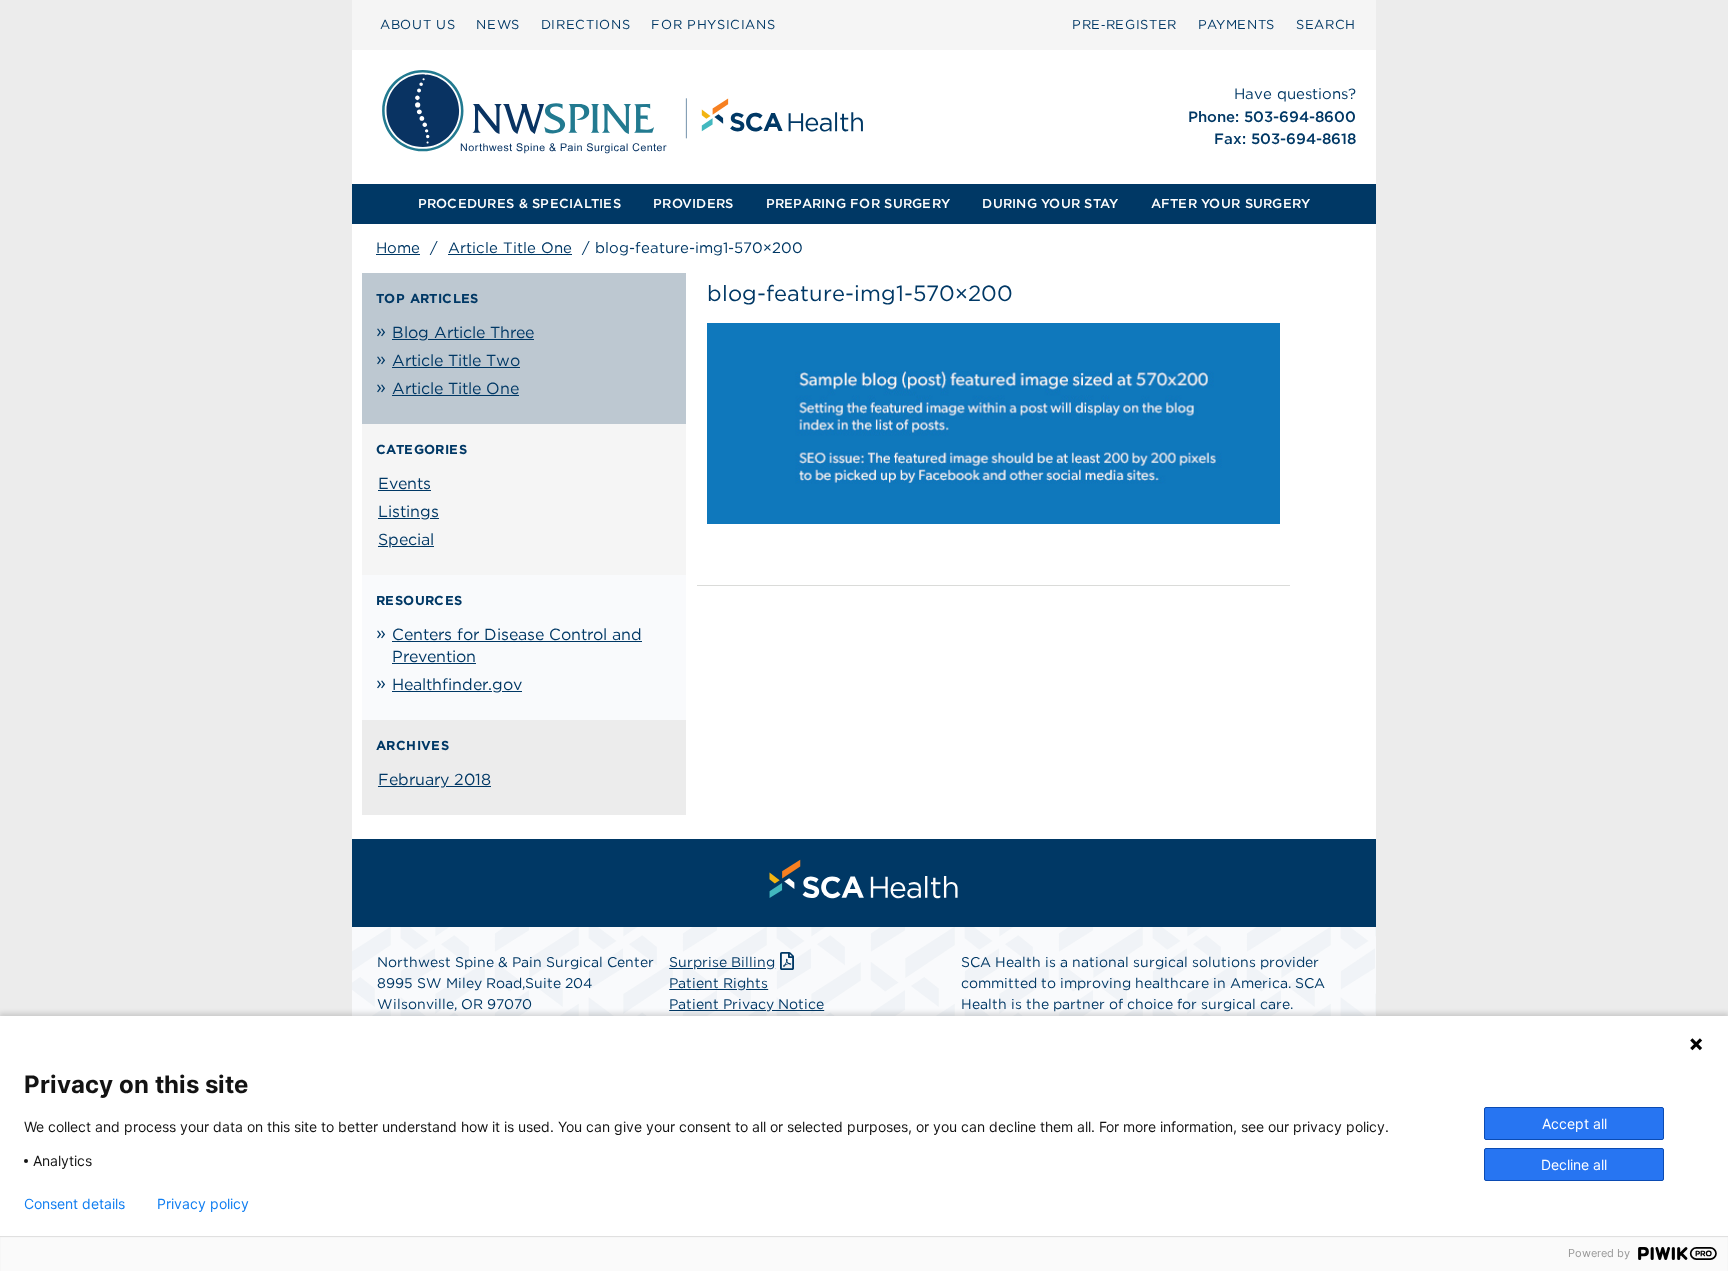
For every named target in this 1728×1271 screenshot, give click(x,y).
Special (406, 539)
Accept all (1574, 1123)
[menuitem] (417, 25)
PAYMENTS (1236, 24)
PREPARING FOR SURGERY (858, 203)
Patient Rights (718, 983)
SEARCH (1326, 24)
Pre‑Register (1124, 24)
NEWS (498, 24)
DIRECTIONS (586, 24)
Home (398, 248)
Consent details (74, 1204)
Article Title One (510, 248)
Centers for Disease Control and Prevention (517, 645)
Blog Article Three (463, 332)
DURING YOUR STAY (1050, 203)
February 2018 (434, 779)
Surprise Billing (722, 962)
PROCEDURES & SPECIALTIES (519, 203)
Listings (408, 511)
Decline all (1574, 1164)
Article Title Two (456, 360)
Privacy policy (203, 1204)
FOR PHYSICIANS (713, 24)
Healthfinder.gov (457, 684)
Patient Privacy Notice (746, 1004)
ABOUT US (417, 24)
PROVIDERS (693, 203)
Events (404, 483)
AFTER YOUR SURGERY (1231, 203)
